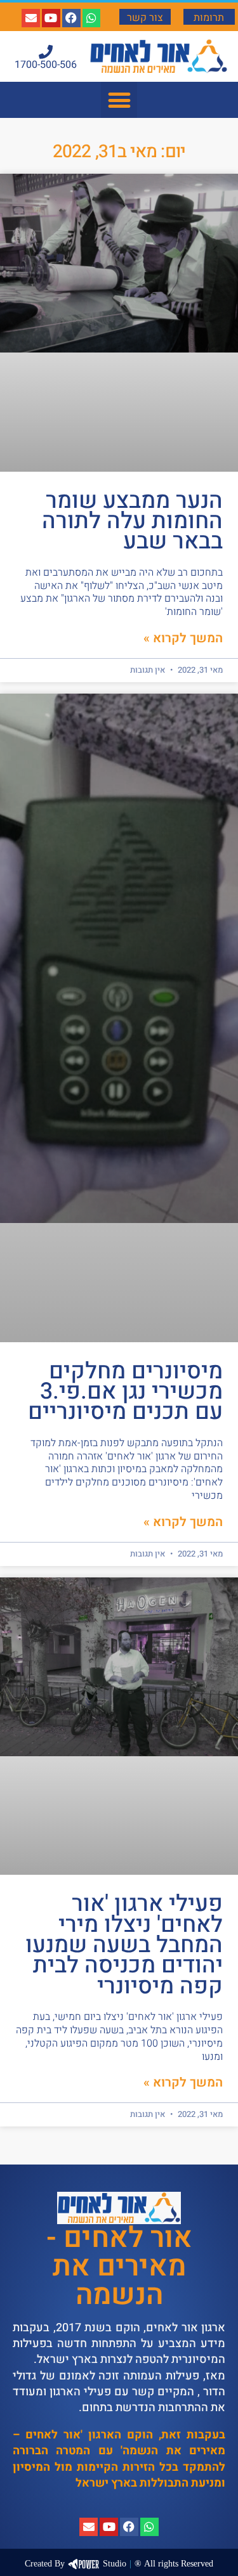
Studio (76, 2564)
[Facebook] (71, 18)
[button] (119, 100)
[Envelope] (31, 18)
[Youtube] (51, 18)
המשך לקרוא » (183, 638)
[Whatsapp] (92, 18)
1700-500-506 (46, 65)
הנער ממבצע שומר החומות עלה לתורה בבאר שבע (132, 521)
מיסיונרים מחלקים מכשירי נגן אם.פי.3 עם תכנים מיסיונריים (125, 1392)
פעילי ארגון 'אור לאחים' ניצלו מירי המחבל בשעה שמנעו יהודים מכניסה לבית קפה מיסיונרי (124, 1945)
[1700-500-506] (46, 52)
